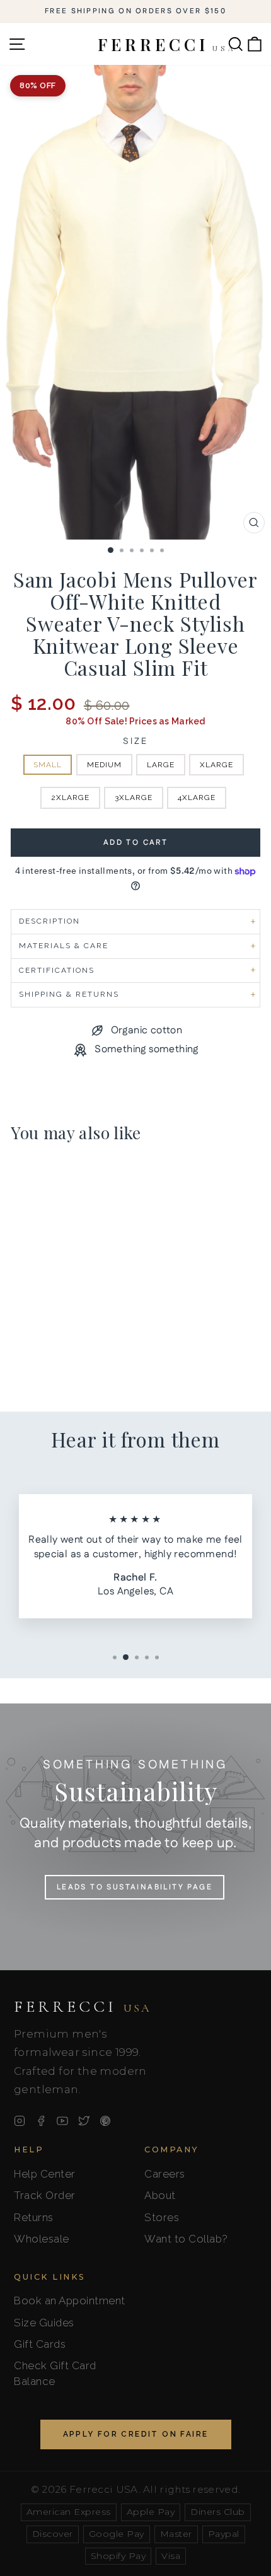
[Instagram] (20, 2121)
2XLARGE (70, 798)
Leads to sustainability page (135, 1887)
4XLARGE (197, 798)
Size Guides (44, 2323)
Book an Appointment (70, 2300)
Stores (162, 2217)
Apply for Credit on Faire (136, 2434)
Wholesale (42, 2239)
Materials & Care (64, 946)
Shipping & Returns (69, 994)
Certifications (57, 970)
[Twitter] (84, 2121)
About (160, 2195)
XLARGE (216, 765)
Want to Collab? (186, 2239)
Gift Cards (40, 2344)
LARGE (161, 765)
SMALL (48, 765)
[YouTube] (62, 2121)
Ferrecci (83, 2007)
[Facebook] (41, 2121)
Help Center (45, 2174)
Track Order (45, 2195)
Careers (165, 2174)
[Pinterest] (105, 2121)
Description (49, 921)
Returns (34, 2217)
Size (135, 742)
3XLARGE (134, 798)
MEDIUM (104, 765)
